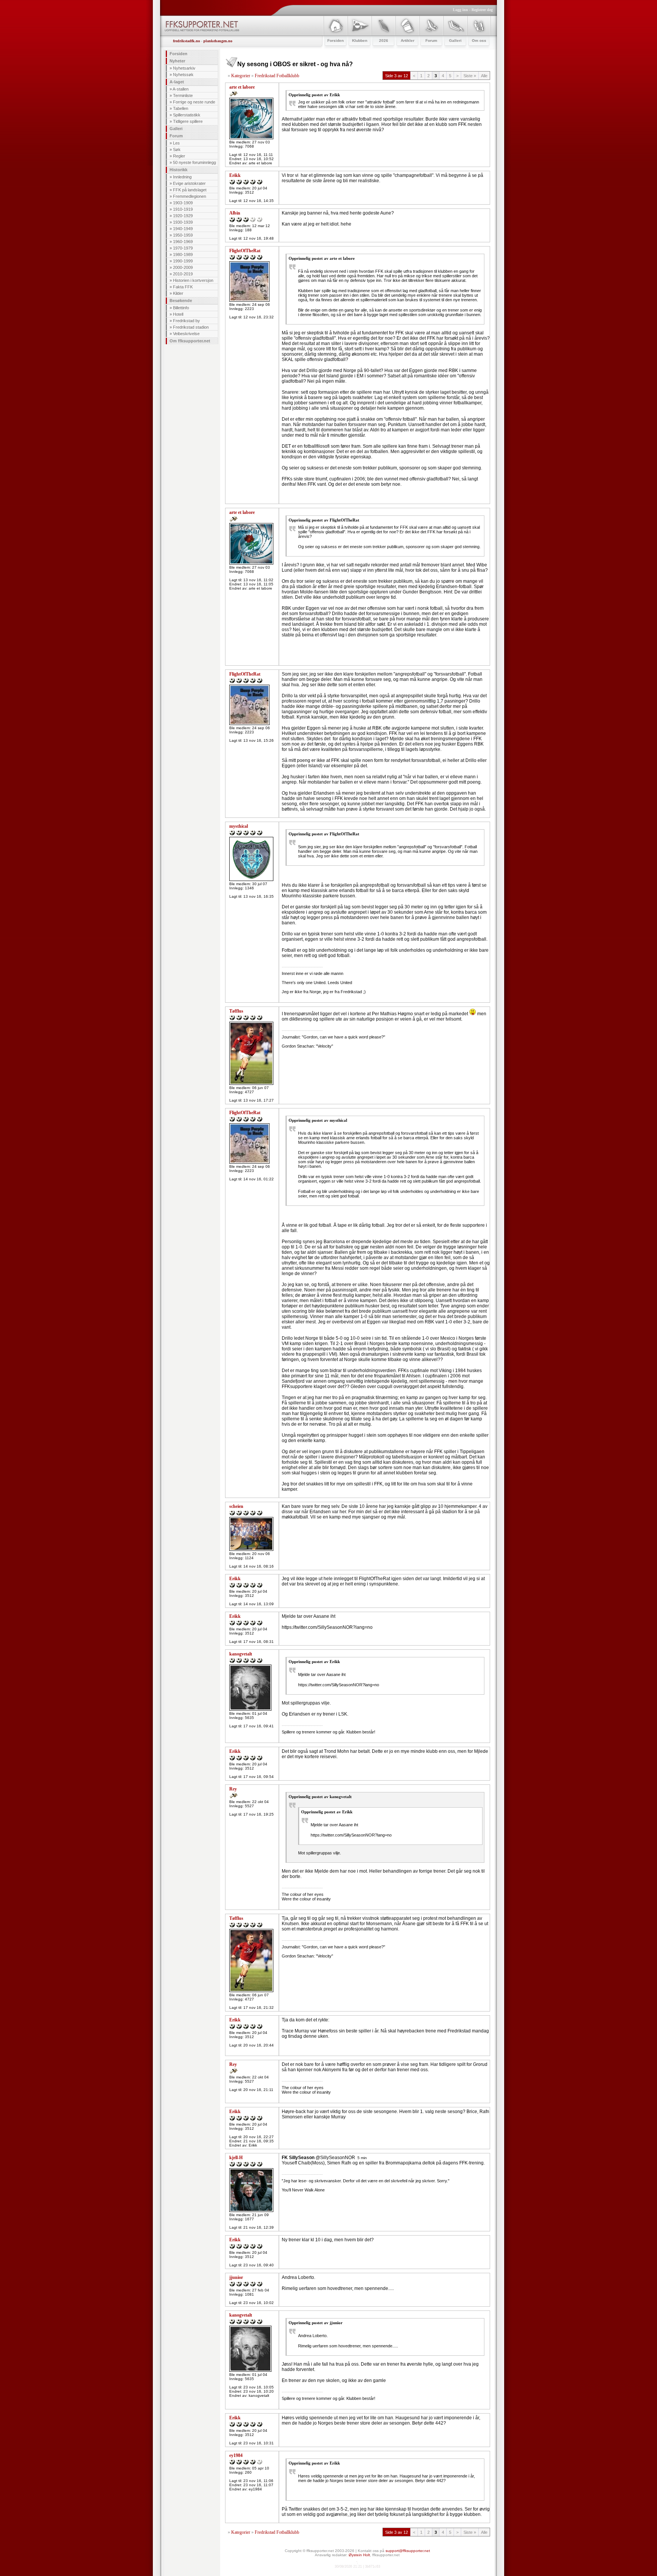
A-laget (177, 82)
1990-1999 (183, 261)
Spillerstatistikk (187, 115)
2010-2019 (183, 274)
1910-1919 (183, 209)
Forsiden (179, 54)
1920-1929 (183, 216)
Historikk (179, 170)
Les (176, 143)
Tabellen (181, 108)
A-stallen (181, 89)
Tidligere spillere (188, 121)
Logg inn (460, 10)
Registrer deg (482, 10)
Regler (179, 156)
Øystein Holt (359, 2555)
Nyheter (177, 61)
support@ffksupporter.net (408, 2551)
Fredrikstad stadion (191, 327)
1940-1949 (183, 229)
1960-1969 (183, 242)
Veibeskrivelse (186, 334)
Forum (176, 136)
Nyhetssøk (183, 75)
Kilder (178, 293)
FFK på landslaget (190, 190)
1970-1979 (183, 248)
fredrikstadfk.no (186, 41)
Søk (177, 149)
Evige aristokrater (189, 183)
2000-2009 (183, 267)
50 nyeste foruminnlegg (194, 162)
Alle (484, 76)
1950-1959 (183, 235)
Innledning (182, 177)
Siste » (470, 76)
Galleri (176, 129)
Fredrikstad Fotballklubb (277, 76)
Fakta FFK (183, 287)
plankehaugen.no (218, 41)
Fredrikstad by (186, 321)
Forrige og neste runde (194, 102)
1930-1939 (183, 222)
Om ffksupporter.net (190, 341)
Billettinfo (181, 308)
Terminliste (183, 95)
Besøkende (181, 301)
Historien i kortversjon (193, 280)
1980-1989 (183, 254)
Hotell (178, 314)
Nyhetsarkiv (184, 68)
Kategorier (241, 76)
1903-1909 (183, 203)
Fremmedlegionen (190, 196)
